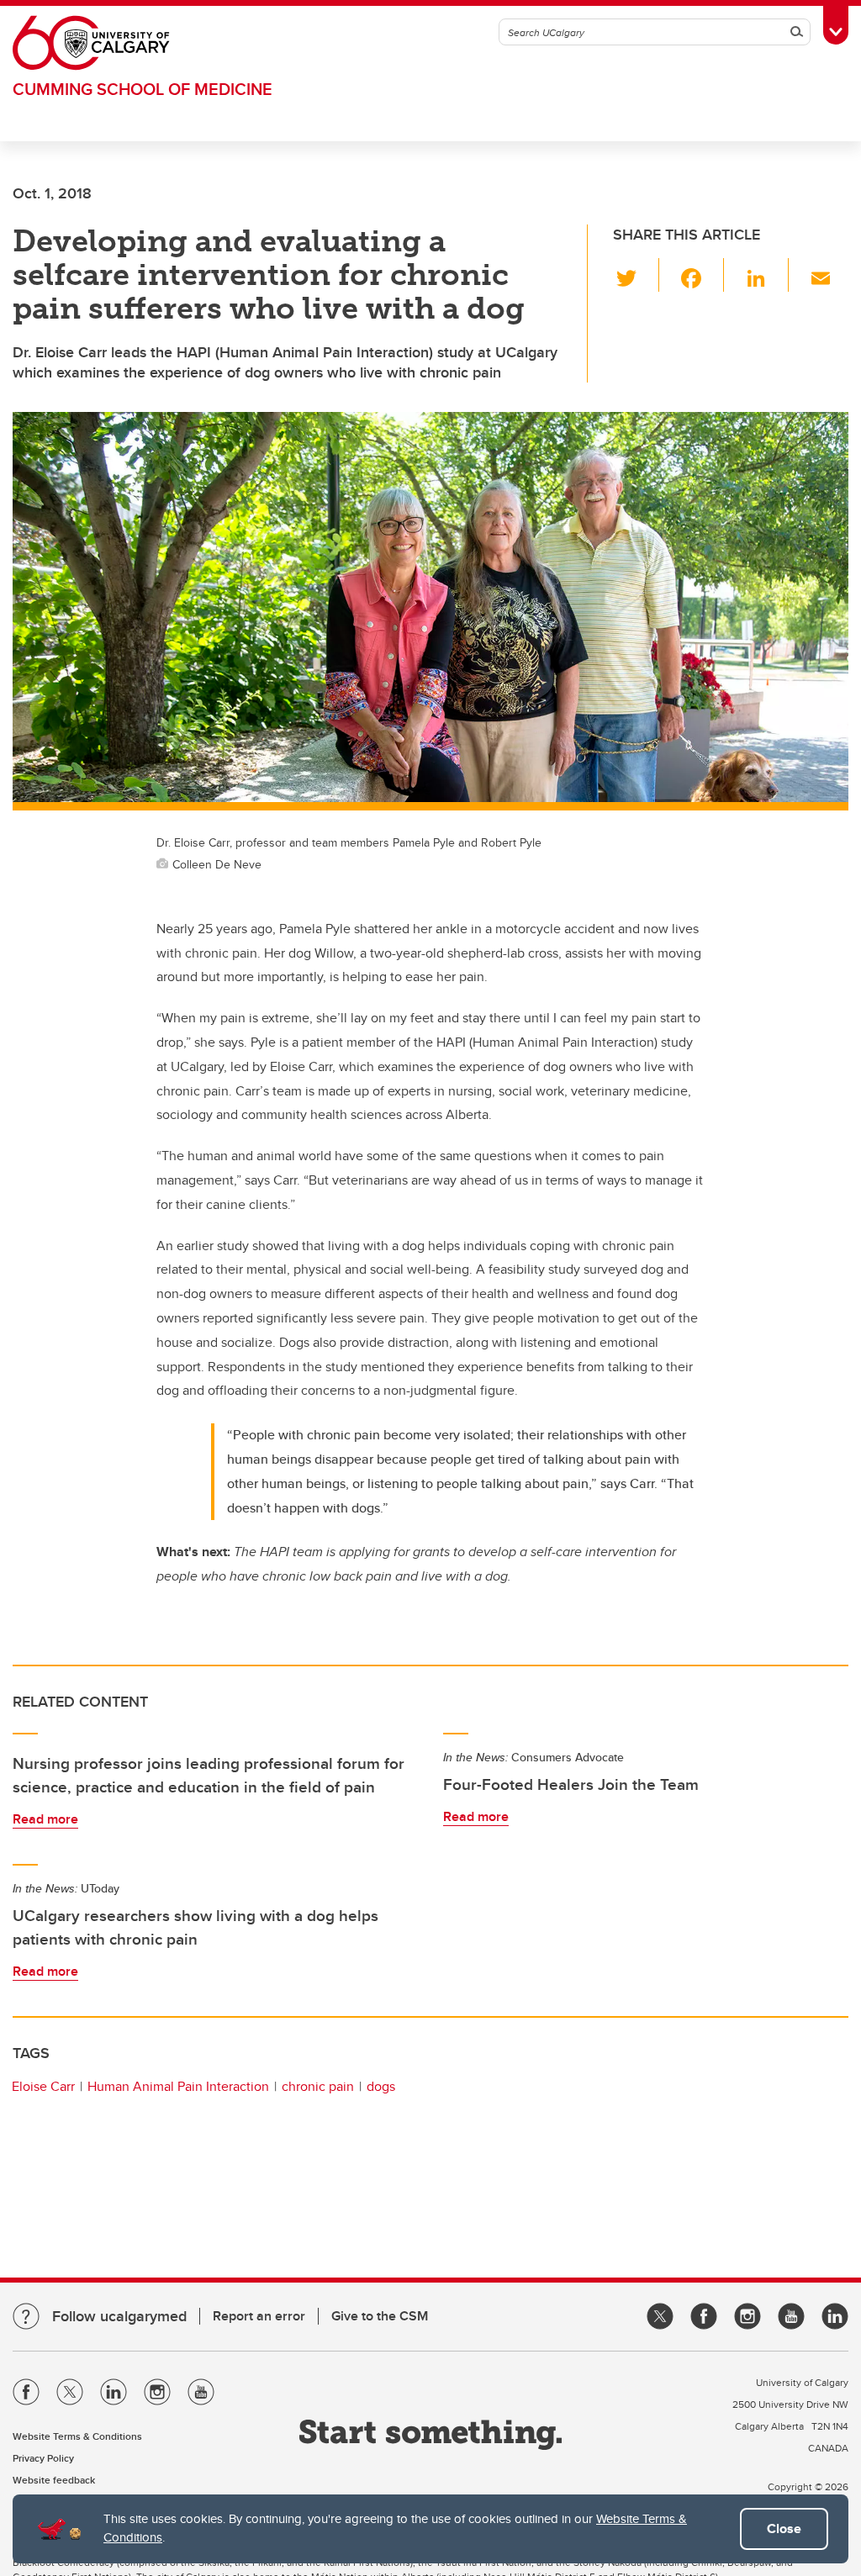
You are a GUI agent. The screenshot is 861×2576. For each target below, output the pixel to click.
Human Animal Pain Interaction (178, 2086)
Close (784, 2528)
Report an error (259, 2316)
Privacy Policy (43, 2458)
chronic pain (318, 2086)
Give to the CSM (380, 2316)
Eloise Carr (43, 2086)
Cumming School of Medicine (143, 89)
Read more (45, 1819)
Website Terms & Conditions (77, 2436)
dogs (381, 2086)
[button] (636, 275)
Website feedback (54, 2480)
